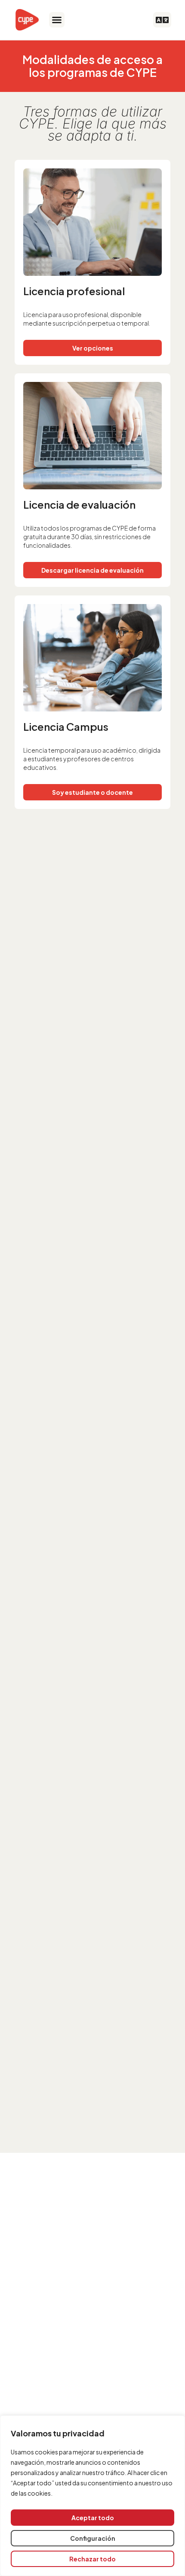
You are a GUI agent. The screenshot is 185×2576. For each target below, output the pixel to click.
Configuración (93, 2538)
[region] (92, 2496)
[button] (57, 20)
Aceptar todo (93, 2518)
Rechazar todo (92, 2559)
